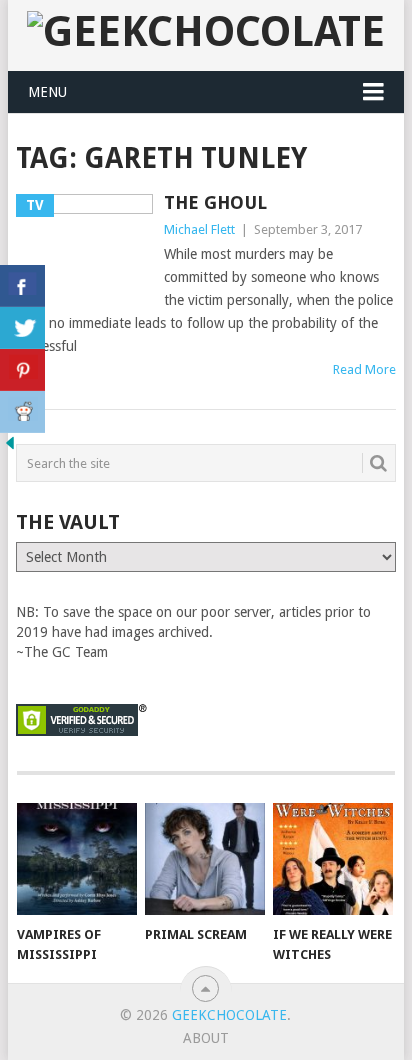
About (206, 1038)
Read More (364, 369)
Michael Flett (199, 229)
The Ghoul (215, 202)
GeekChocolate (229, 1015)
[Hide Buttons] (10, 448)
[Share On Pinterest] (22, 370)
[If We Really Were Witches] (333, 859)
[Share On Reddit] (22, 412)
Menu (47, 92)
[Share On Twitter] (22, 328)
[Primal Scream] (205, 859)
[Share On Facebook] (22, 286)
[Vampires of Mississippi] (77, 859)
